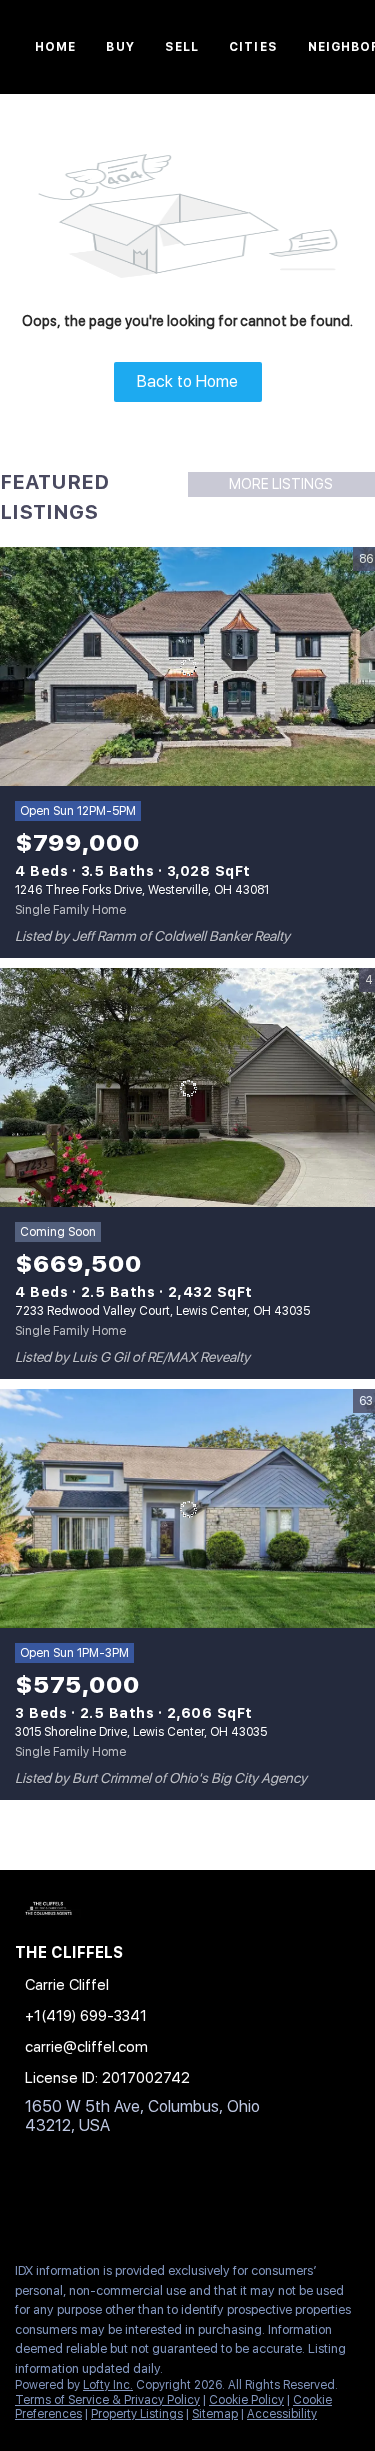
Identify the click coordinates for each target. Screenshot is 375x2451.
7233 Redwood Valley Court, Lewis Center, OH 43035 (162, 1311)
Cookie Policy (246, 2400)
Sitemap (215, 2414)
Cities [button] (253, 47)
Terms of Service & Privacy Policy (107, 2400)
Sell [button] (182, 47)
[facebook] (24, 2203)
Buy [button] (120, 47)
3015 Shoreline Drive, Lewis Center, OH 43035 (141, 1732)
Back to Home (187, 381)
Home (55, 47)
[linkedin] (64, 2203)
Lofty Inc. (108, 2385)
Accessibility (282, 2414)
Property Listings (137, 2414)
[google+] (144, 2203)
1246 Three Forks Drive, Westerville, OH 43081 (142, 890)
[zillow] (104, 2203)
